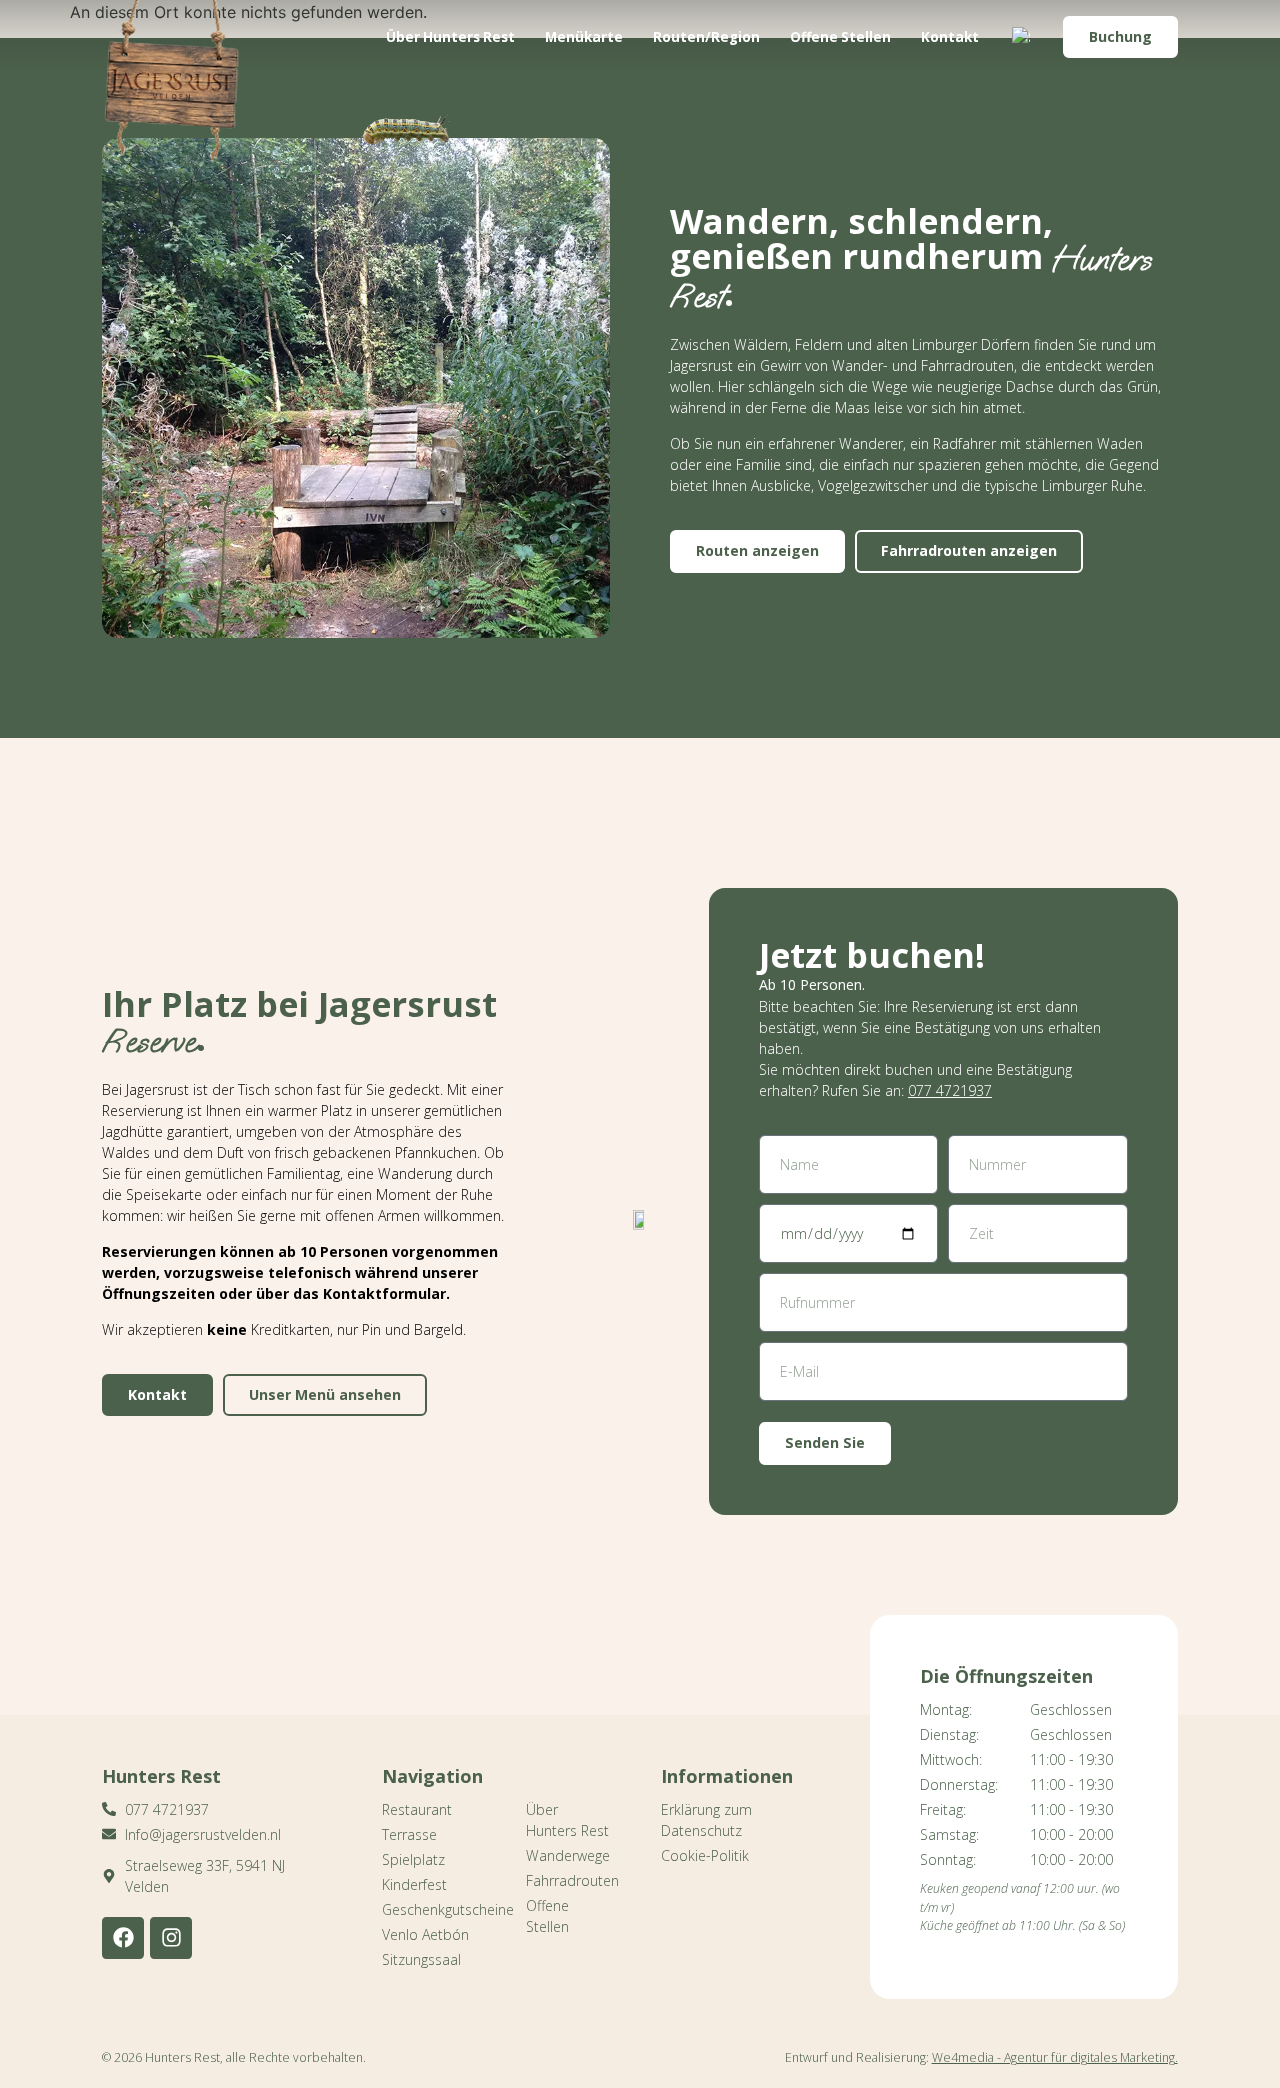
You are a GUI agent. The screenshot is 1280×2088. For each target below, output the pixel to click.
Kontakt (950, 37)
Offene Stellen (840, 37)
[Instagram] (171, 1938)
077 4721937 (950, 1090)
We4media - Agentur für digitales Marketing (1053, 2057)
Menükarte (584, 37)
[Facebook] (123, 1938)
